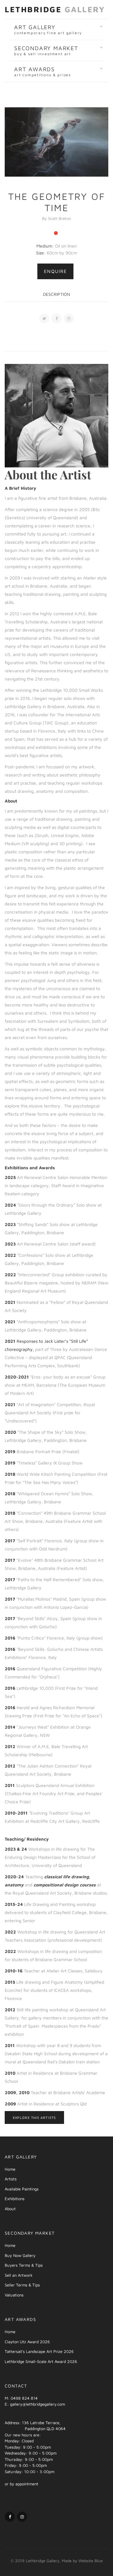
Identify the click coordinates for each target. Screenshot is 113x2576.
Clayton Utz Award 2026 (27, 2342)
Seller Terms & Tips (22, 2285)
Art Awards (43, 72)
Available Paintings (22, 2189)
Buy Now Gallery (20, 2255)
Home (10, 2169)
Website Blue (91, 2561)
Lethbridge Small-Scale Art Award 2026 (41, 2361)
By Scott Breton (56, 218)
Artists (11, 2179)
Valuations (14, 2295)
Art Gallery (48, 29)
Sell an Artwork (19, 2275)
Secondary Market (46, 51)
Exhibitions (15, 2199)
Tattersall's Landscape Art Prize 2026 (39, 2351)
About (10, 2209)
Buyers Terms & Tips (24, 2265)
